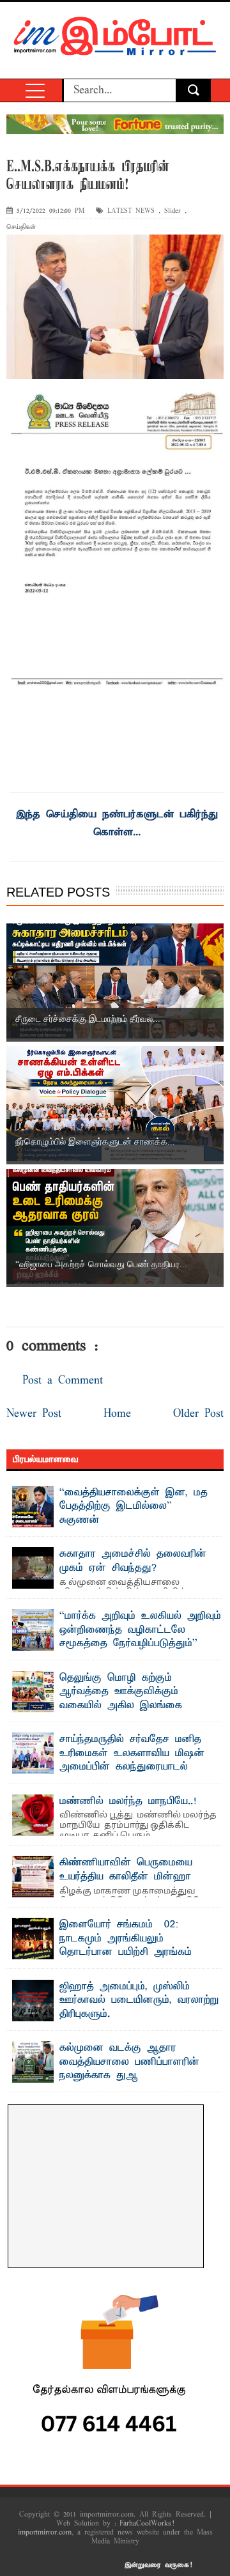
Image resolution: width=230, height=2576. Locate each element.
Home (117, 1414)
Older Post (198, 1414)
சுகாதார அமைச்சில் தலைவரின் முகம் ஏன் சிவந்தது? (133, 1561)
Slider (172, 211)
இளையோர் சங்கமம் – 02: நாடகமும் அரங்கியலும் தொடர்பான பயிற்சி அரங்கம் (126, 1939)
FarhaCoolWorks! (147, 2524)
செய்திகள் (21, 227)
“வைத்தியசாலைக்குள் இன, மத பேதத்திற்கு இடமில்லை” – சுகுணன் (134, 1507)
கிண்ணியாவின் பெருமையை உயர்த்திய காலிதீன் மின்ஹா (126, 1870)
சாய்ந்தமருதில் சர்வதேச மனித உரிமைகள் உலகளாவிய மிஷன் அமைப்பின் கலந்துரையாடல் (132, 1753)
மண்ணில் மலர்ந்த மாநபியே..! (128, 1801)
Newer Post (34, 1414)
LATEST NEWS (131, 211)
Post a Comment (63, 1381)
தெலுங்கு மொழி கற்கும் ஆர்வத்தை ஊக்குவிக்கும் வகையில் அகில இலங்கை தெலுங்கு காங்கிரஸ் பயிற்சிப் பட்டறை (103, 1706)
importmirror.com (45, 2533)
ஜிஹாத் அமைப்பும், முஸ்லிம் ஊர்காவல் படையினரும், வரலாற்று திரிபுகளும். (139, 2001)
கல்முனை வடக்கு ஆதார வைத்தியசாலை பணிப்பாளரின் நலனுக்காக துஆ (129, 2062)
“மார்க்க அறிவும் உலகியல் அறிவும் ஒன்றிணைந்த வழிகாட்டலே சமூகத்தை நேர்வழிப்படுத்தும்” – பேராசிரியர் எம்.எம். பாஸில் (140, 1637)
